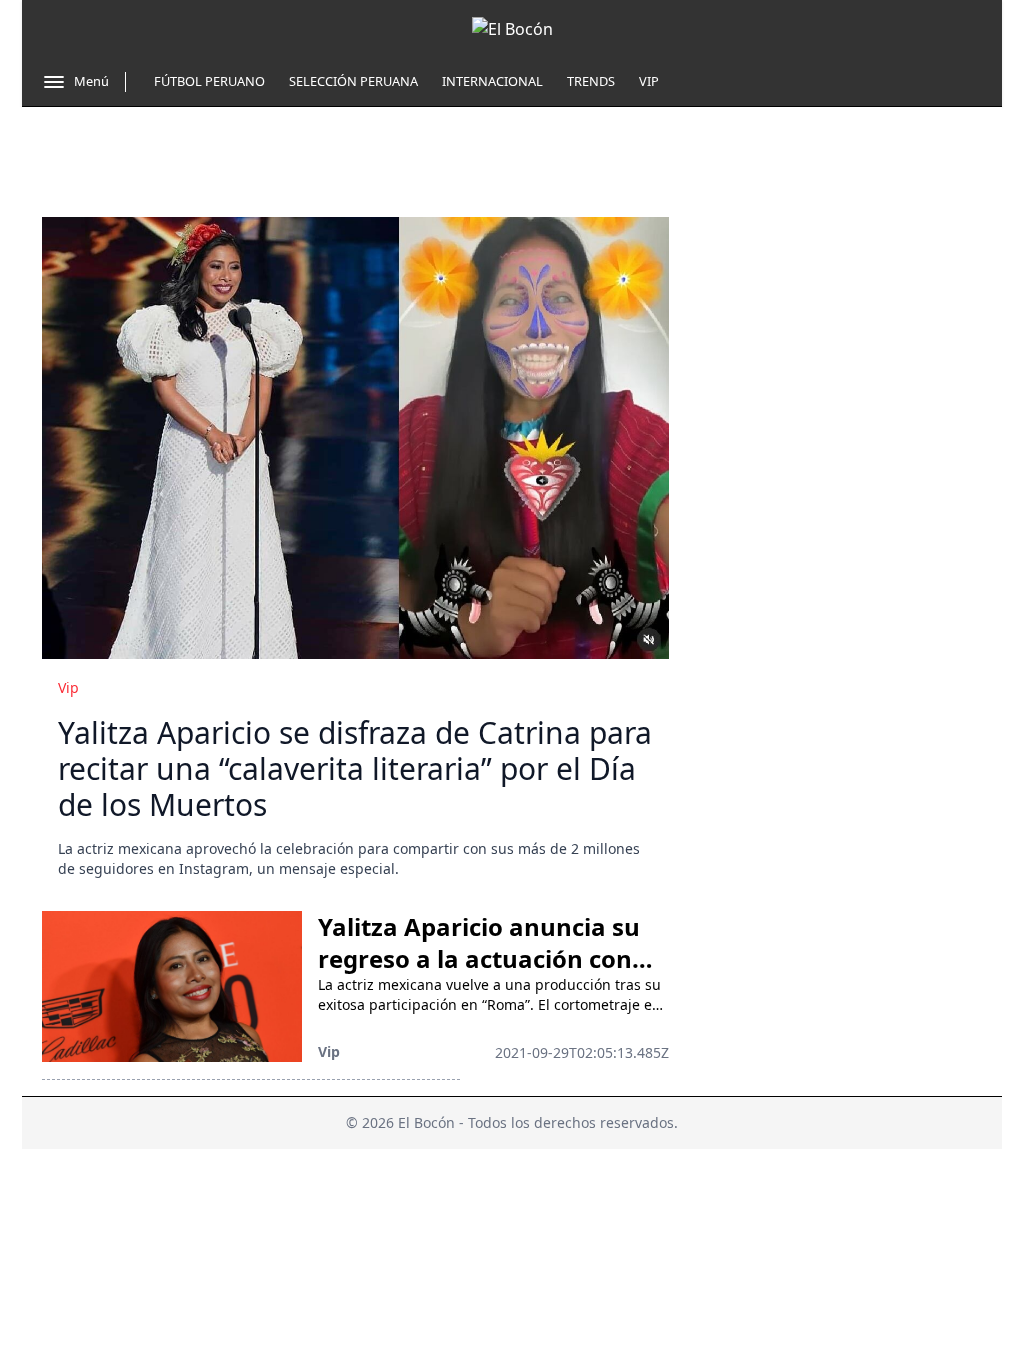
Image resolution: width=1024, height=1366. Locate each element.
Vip (649, 81)
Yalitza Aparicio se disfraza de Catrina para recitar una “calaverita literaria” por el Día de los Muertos (355, 768)
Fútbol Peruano (209, 81)
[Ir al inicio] (512, 29)
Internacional (492, 81)
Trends (591, 81)
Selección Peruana (353, 81)
